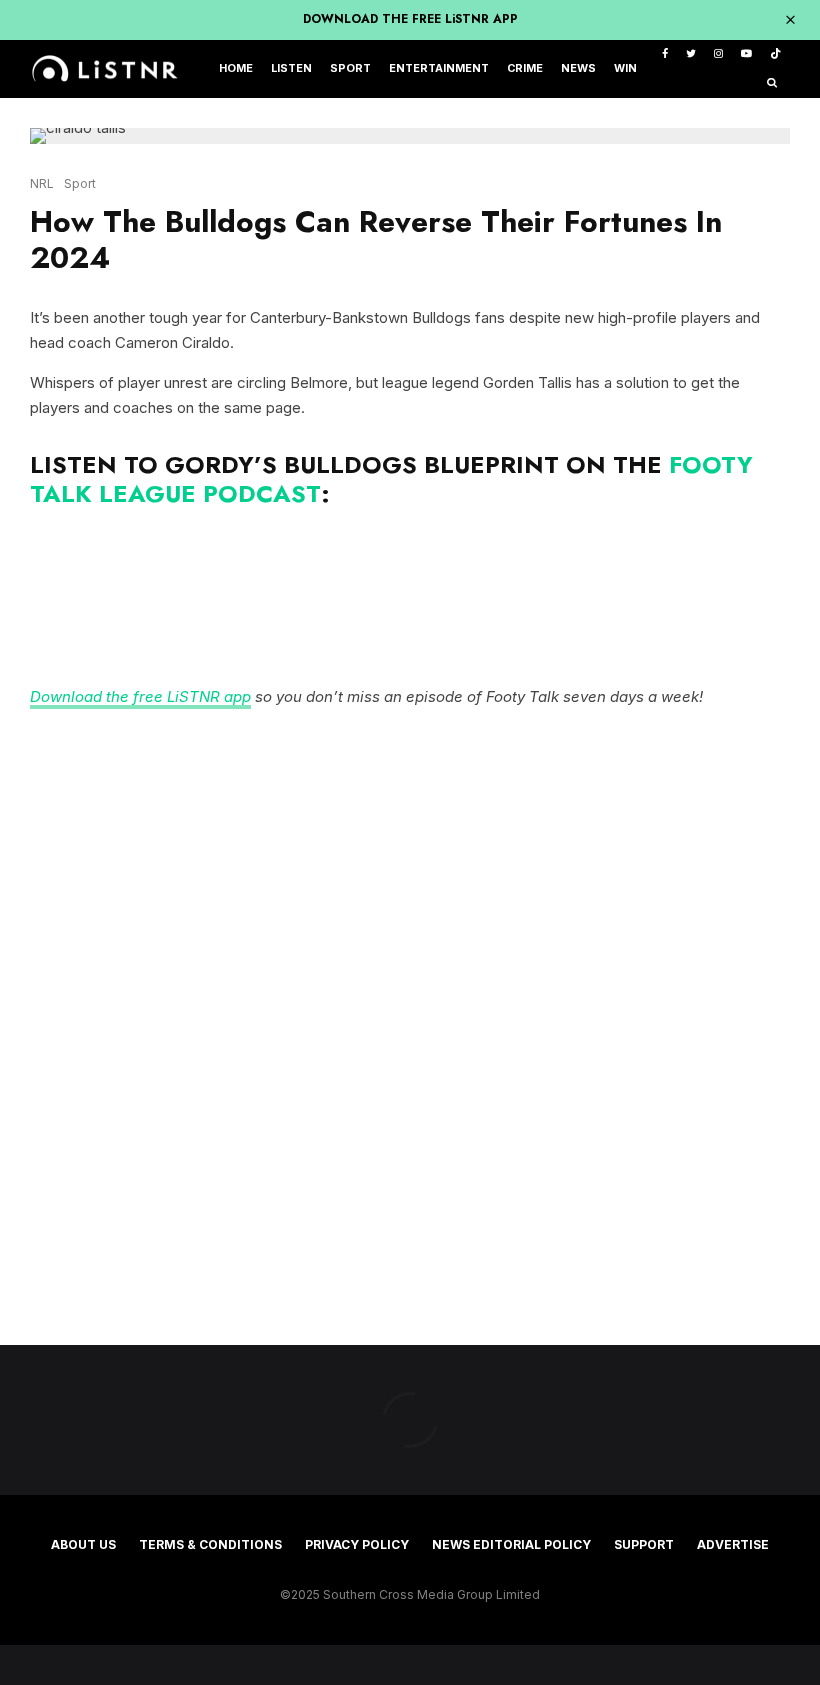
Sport (350, 68)
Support (644, 1544)
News (578, 68)
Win (625, 68)
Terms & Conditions (210, 1544)
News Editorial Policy (511, 1544)
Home (236, 68)
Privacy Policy (357, 1544)
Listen (291, 68)
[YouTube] (746, 54)
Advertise (733, 1544)
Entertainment (439, 68)
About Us (83, 1544)
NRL (42, 183)
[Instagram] (718, 54)
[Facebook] (665, 54)
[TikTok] (775, 54)
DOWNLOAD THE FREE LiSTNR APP (410, 19)
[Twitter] (691, 54)
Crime (525, 68)
